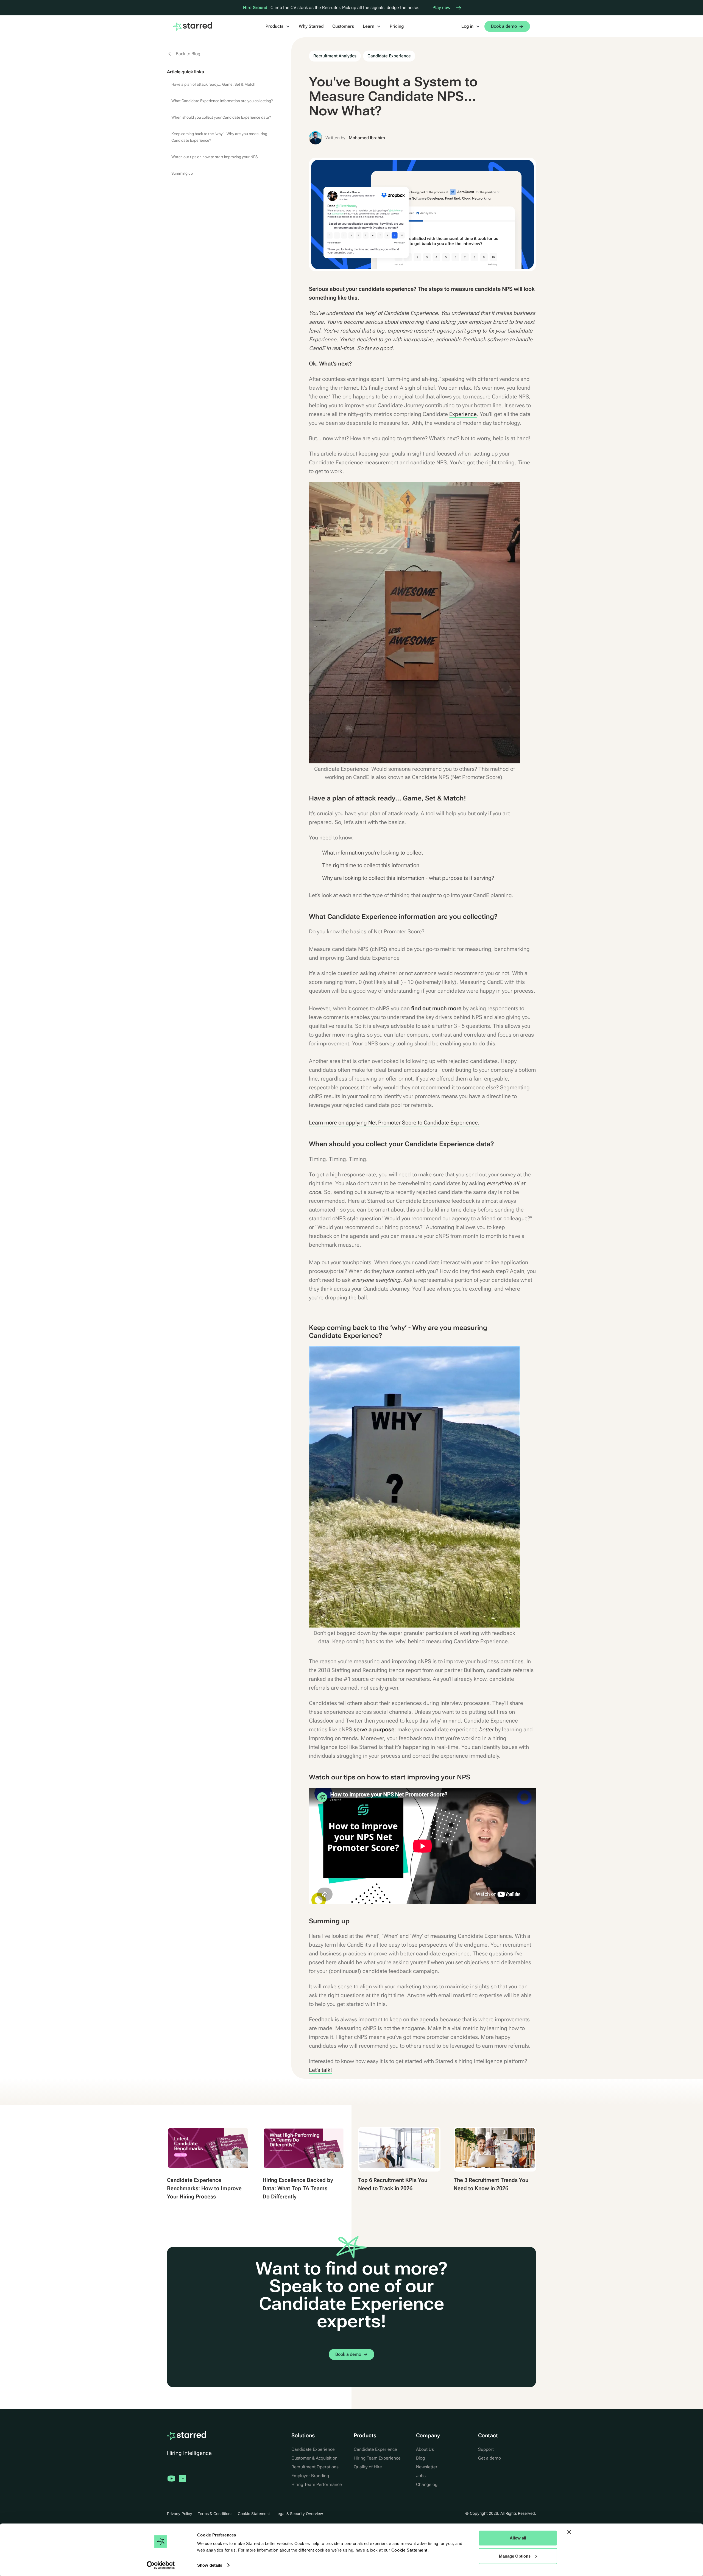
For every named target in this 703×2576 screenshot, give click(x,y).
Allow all (518, 2538)
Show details (210, 2565)
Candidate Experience (313, 2449)
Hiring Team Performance (317, 2484)
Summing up (182, 173)
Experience (463, 414)
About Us (425, 2449)
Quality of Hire (368, 2467)
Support (486, 2449)
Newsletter (427, 2467)
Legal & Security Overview (299, 2514)
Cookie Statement (409, 2550)
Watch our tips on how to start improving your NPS (214, 157)
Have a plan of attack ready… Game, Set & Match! (214, 84)
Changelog (427, 2484)
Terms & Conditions (215, 2514)
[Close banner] (569, 2532)
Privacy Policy (180, 2514)
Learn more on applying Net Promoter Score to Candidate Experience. (394, 1123)
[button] (278, 26)
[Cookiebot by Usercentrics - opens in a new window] (161, 2565)
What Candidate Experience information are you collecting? (222, 101)
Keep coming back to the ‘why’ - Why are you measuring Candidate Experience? (219, 137)
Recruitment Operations (315, 2467)
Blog (420, 2458)
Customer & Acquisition (314, 2458)
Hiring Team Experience (377, 2458)
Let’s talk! (320, 2070)
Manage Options (515, 2556)
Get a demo (489, 2458)
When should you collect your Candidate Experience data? (221, 117)
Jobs (421, 2476)
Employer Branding (310, 2476)
